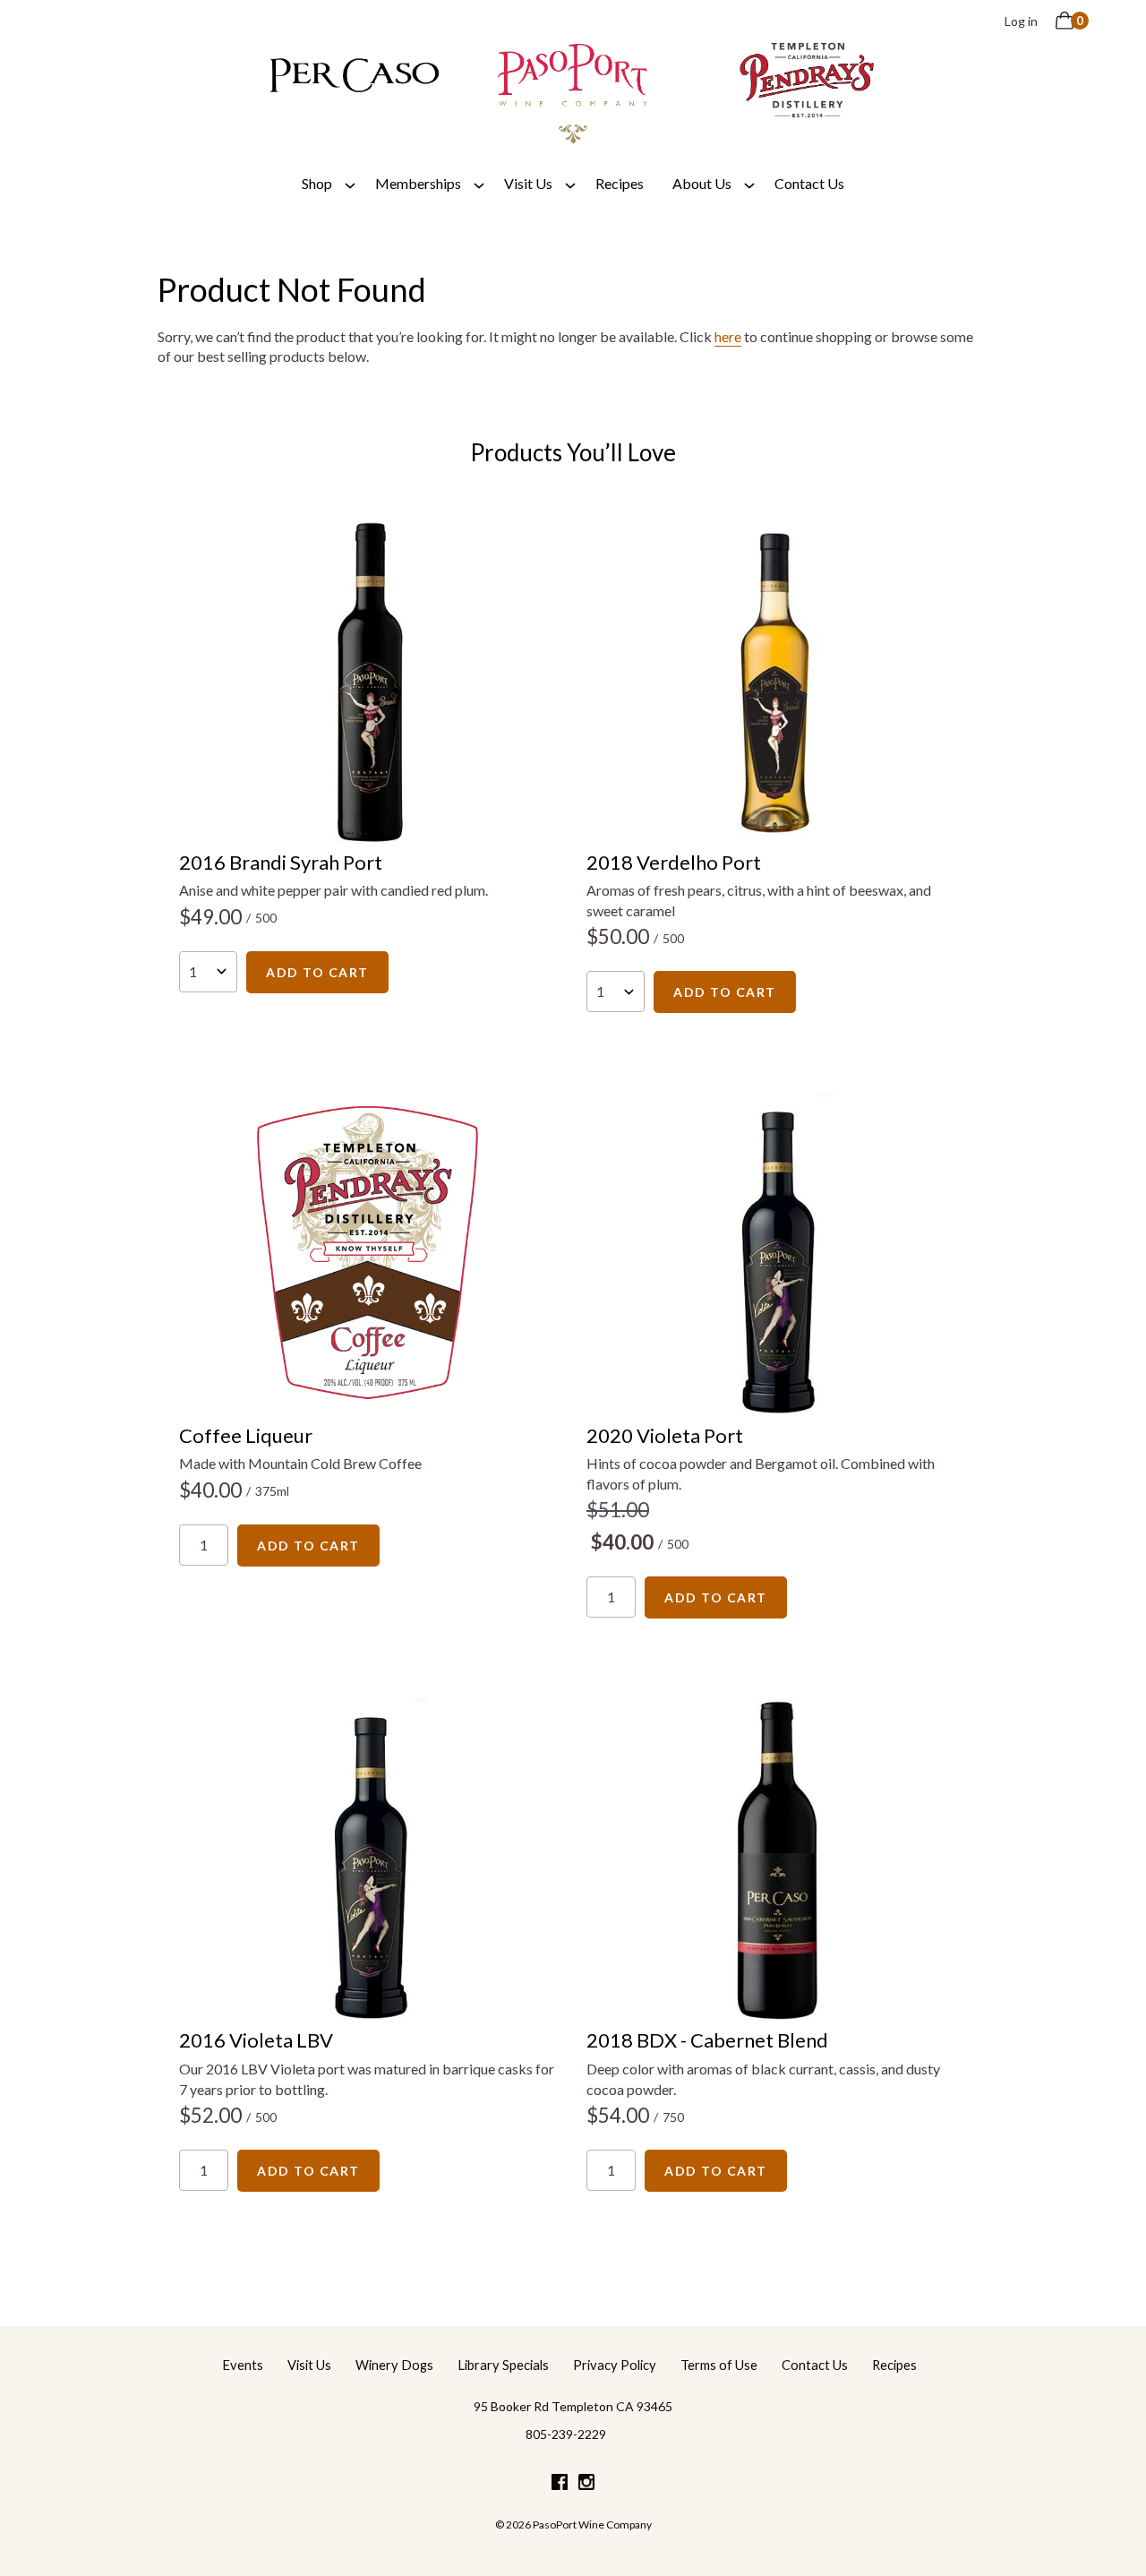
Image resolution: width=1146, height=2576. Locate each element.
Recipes (620, 183)
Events (243, 2365)
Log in (1021, 21)
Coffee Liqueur (246, 1435)
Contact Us (809, 183)
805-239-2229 (566, 2434)
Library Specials (503, 2365)
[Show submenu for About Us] (749, 184)
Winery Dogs (394, 2365)
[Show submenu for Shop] (350, 184)
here (728, 336)
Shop (317, 183)
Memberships (418, 183)
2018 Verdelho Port (674, 862)
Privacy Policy (615, 2365)
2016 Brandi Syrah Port (281, 862)
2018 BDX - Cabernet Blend (707, 2040)
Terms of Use (719, 2365)
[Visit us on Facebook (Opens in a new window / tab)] (560, 2485)
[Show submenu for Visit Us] (570, 184)
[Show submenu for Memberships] (479, 184)
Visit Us (528, 183)
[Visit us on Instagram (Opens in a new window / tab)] (586, 2485)
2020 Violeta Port (665, 1435)
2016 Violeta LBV (256, 2040)
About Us (702, 183)
